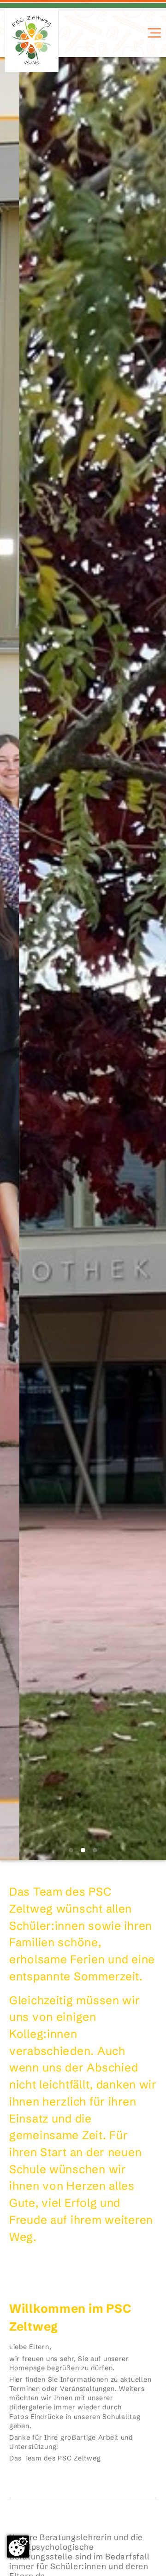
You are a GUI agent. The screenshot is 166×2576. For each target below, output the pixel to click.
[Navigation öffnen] (153, 33)
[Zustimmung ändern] (18, 2547)
